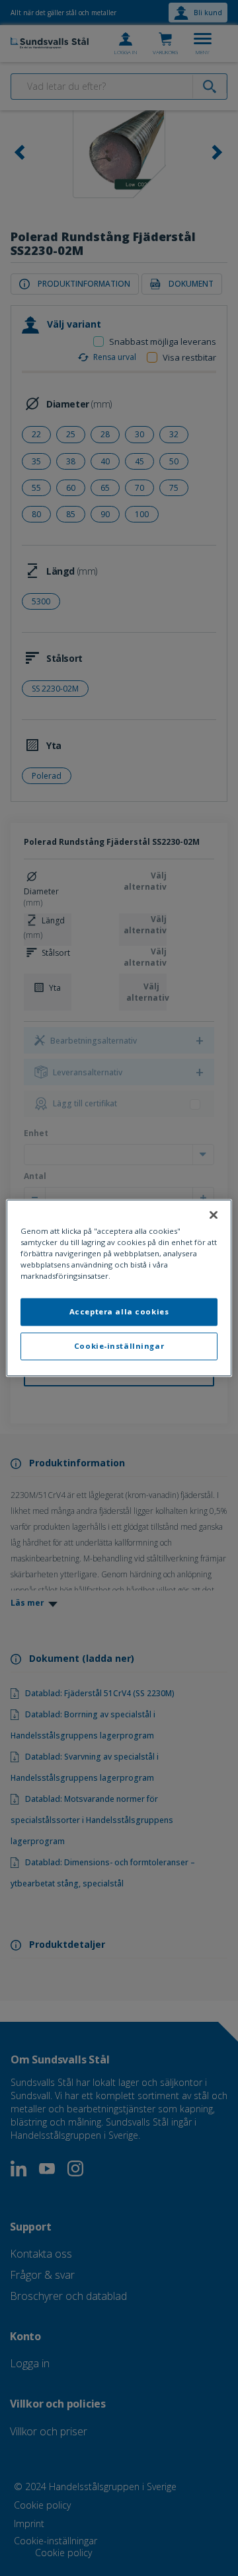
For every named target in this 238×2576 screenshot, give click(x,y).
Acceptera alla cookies (119, 1312)
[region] (119, 1288)
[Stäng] (214, 1215)
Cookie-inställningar (119, 1346)
